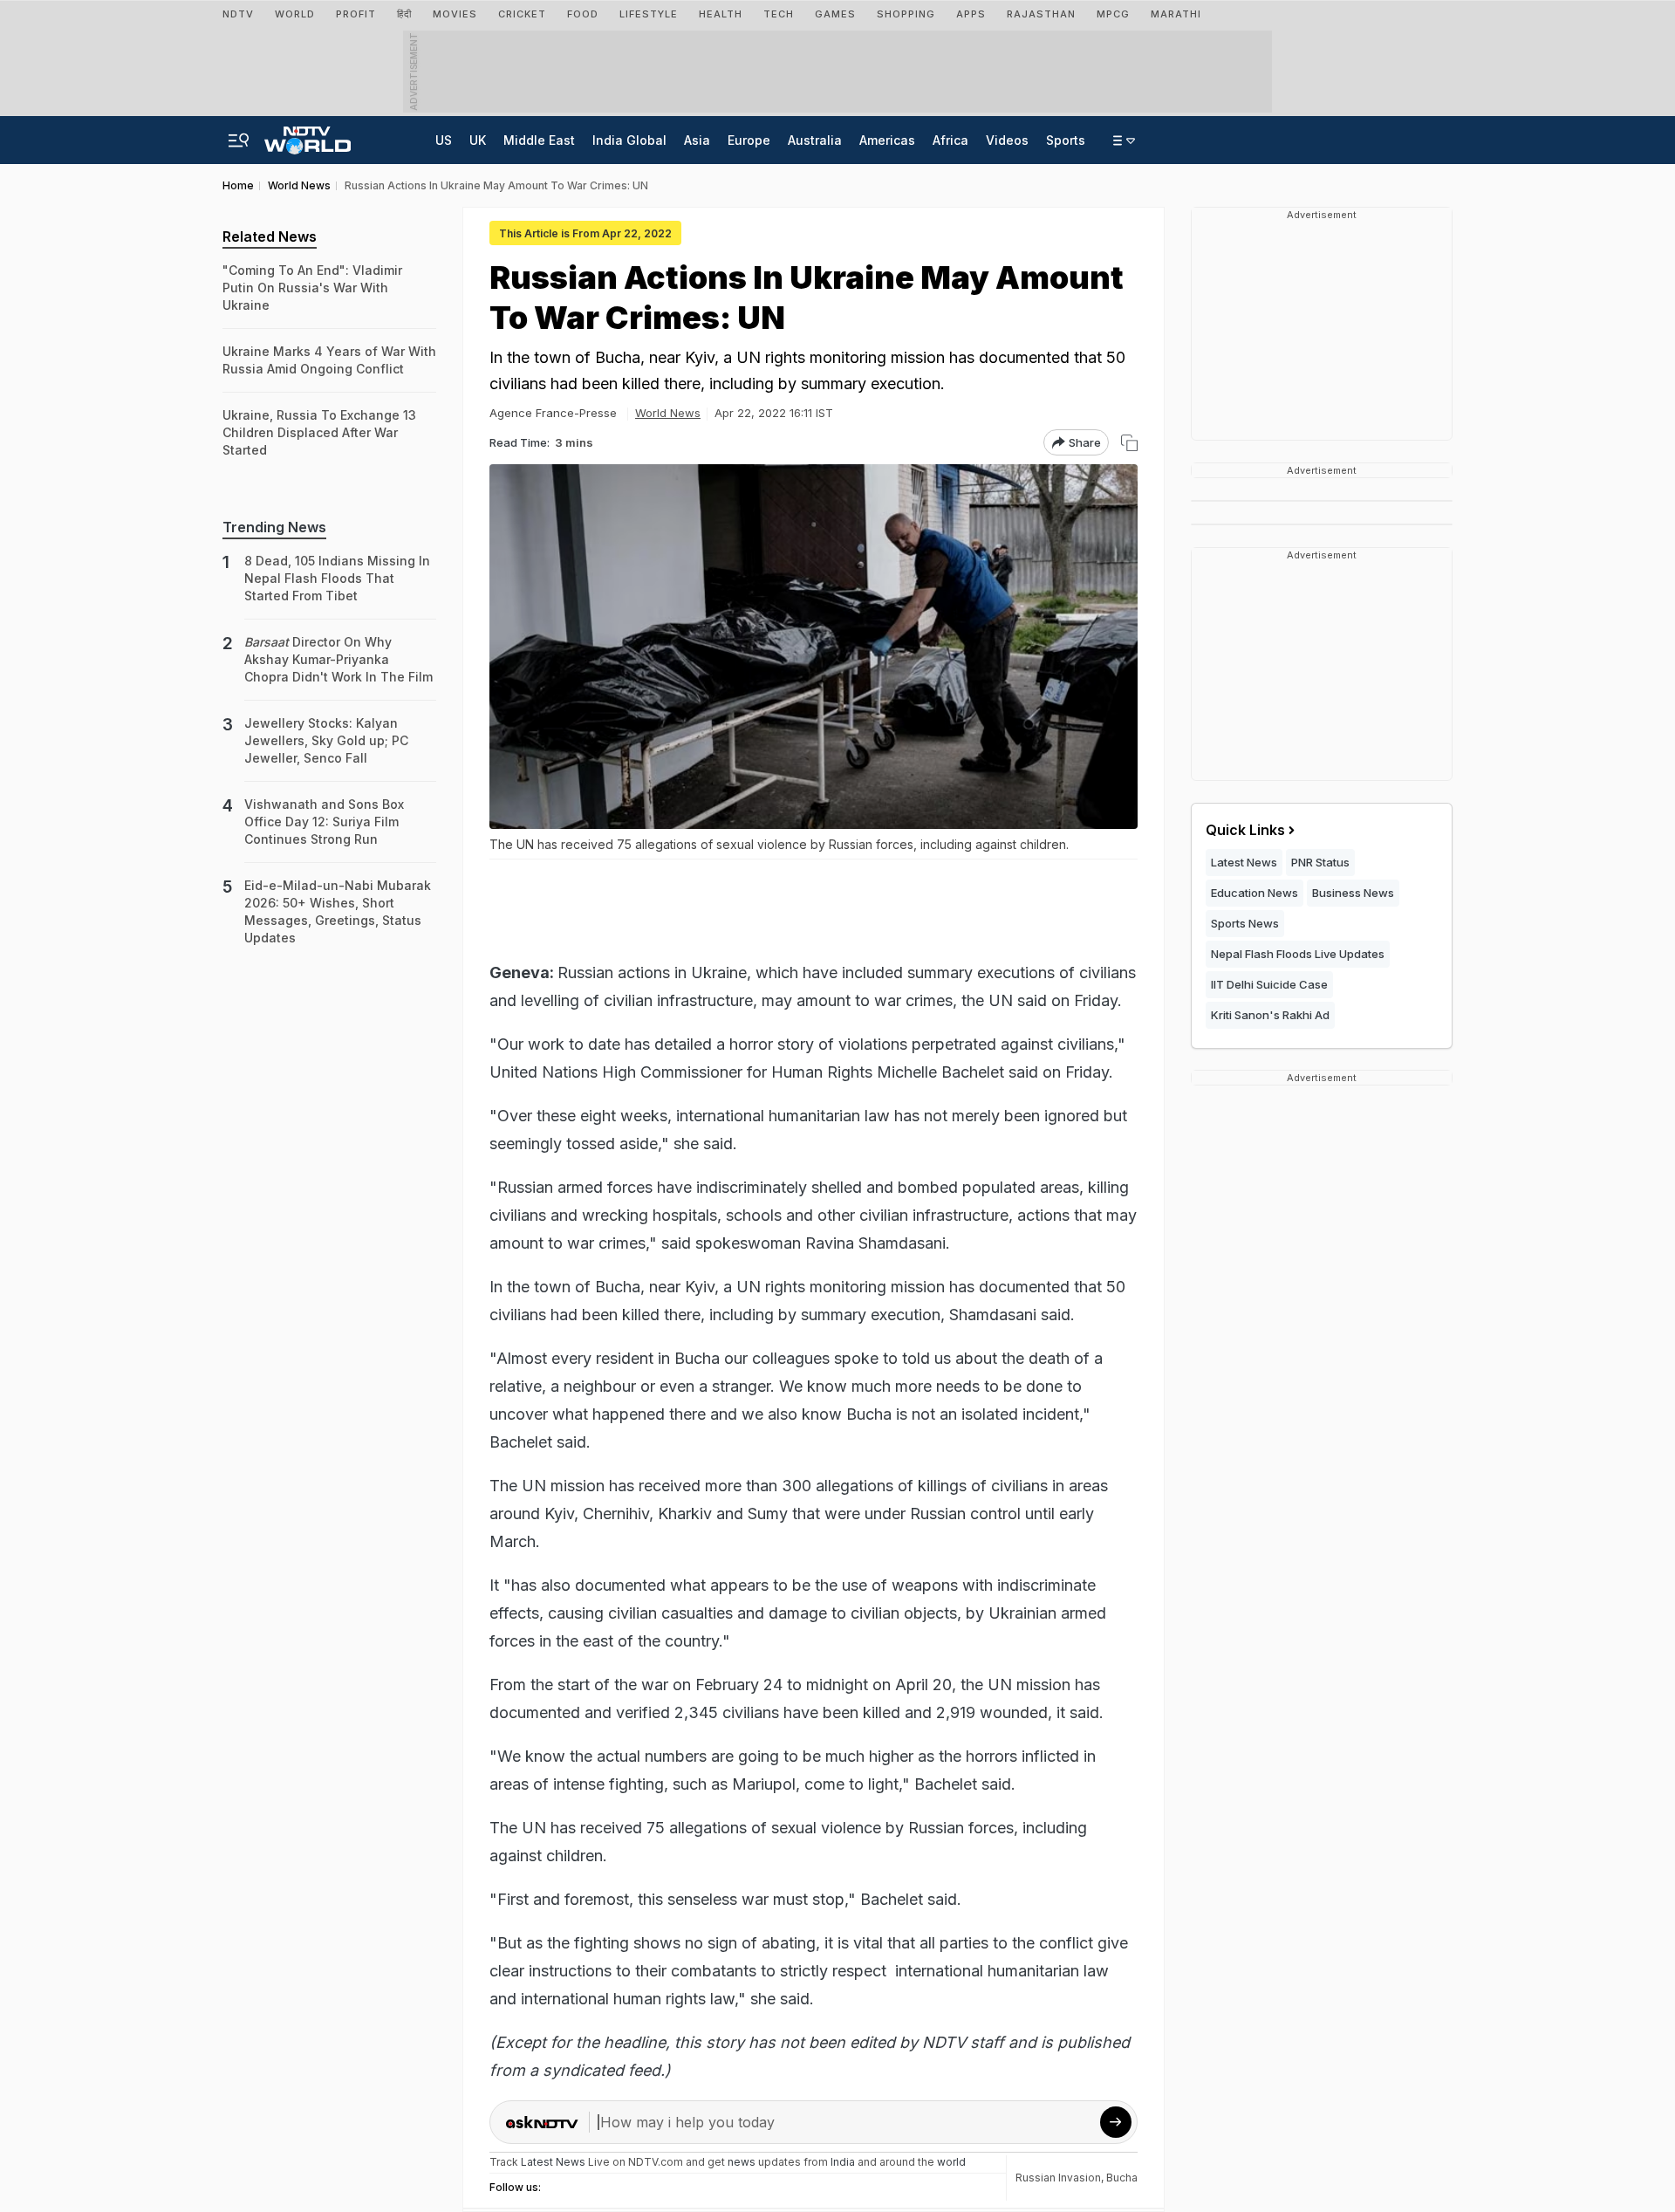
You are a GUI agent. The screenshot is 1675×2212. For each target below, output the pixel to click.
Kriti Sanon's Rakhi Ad (1270, 1015)
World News (668, 413)
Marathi (1176, 14)
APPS (971, 14)
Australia (815, 140)
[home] (308, 135)
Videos (1007, 140)
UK (478, 140)
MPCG (1113, 14)
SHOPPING (906, 14)
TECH (779, 14)
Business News (1353, 893)
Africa (950, 140)
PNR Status (1320, 862)
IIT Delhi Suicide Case (1269, 984)
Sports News (1245, 923)
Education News (1255, 893)
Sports (1066, 140)
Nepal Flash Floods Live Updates (1298, 954)
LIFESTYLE (649, 14)
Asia (697, 140)
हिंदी (404, 14)
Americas (887, 140)
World (295, 14)
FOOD (583, 14)
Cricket (522, 14)
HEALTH (721, 14)
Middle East (539, 140)
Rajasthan (1041, 14)
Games (835, 14)
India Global (629, 140)
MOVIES (455, 14)
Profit (356, 14)
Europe (749, 140)
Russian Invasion (1058, 2178)
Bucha (1122, 2178)
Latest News (1244, 862)
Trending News (274, 527)
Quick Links (1245, 830)
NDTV (238, 14)
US (444, 140)
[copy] (1129, 443)
